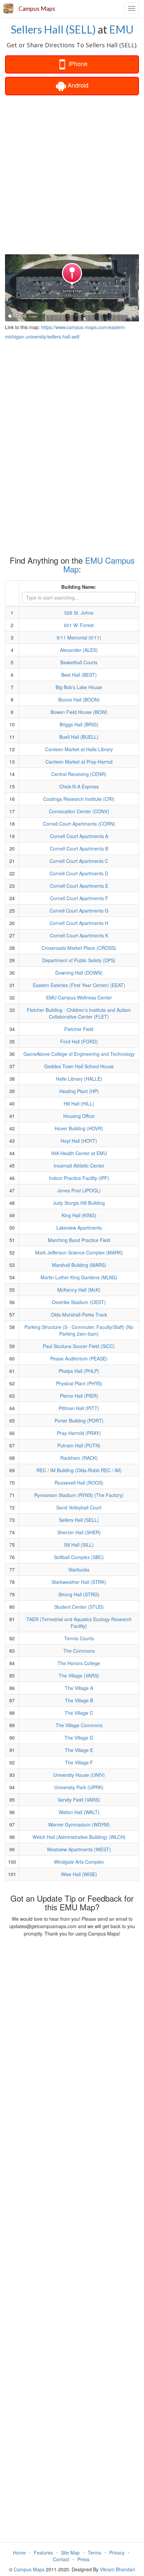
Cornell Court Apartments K (79, 935)
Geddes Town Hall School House (79, 1066)
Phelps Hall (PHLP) (79, 1371)
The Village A (79, 1688)
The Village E (79, 1750)
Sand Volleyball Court (79, 1507)
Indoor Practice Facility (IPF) (79, 1178)
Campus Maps (37, 8)
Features (43, 2553)
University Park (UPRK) (79, 1787)
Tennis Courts (79, 1638)
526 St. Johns (79, 613)
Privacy (117, 2553)
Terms (94, 2553)
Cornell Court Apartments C (79, 861)
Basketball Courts (79, 662)
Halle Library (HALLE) (79, 1079)
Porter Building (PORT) (79, 1421)
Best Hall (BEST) (79, 675)
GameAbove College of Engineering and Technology (79, 1054)
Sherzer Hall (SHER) (79, 1532)
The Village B (79, 1700)
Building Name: (79, 587)
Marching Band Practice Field (79, 1240)
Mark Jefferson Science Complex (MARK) (79, 1252)
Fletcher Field (79, 1029)
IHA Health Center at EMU (79, 1153)
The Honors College (79, 1663)
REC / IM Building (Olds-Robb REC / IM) (79, 1470)
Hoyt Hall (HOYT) (79, 1141)
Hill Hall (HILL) (79, 1103)
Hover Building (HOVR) (79, 1128)
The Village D (79, 1738)
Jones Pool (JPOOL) (79, 1190)
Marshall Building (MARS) (79, 1265)
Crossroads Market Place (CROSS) (79, 948)
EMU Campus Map (99, 564)
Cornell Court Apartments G (79, 911)
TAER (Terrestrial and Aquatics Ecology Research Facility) (79, 1622)
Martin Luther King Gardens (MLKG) (79, 1277)
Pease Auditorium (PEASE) (79, 1358)
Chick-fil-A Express (79, 786)
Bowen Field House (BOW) (79, 712)
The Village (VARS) (79, 1676)
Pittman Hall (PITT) (79, 1408)
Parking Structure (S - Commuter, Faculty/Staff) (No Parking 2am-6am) (79, 1330)
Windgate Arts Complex (79, 1862)
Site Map (70, 2553)
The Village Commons (79, 1725)
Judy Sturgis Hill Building (79, 1203)
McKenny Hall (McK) (79, 1290)
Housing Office (79, 1116)
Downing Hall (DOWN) (79, 973)
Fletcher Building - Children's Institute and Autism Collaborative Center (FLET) (79, 1013)
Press (83, 2559)
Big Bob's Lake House (79, 687)
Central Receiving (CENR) (79, 774)
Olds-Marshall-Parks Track (79, 1315)
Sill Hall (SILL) (79, 1545)
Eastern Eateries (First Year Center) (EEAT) (79, 985)
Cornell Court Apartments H (79, 923)
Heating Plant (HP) (79, 1091)
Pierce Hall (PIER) (79, 1396)
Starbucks (79, 1569)
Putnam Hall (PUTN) (79, 1445)
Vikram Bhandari (117, 2569)
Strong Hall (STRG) (79, 1594)
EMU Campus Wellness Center (79, 997)
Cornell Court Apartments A (79, 836)
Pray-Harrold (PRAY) (79, 1433)
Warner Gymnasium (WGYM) (79, 1824)
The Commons (79, 1651)
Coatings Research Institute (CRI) (79, 799)
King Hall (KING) (79, 1215)
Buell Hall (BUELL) (79, 737)
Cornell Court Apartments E (79, 886)
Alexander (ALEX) (79, 650)
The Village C (79, 1713)
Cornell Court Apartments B (79, 848)
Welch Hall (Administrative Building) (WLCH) (79, 1837)
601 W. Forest (79, 625)
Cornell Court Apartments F (79, 898)
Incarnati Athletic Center (79, 1166)
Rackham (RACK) (79, 1458)
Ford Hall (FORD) (79, 1041)
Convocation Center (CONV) (79, 811)
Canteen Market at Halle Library (79, 749)
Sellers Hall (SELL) (53, 29)
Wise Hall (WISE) (79, 1874)
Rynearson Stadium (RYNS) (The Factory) (79, 1495)
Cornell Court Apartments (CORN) (79, 824)
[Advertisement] (72, 174)
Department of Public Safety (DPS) (79, 960)
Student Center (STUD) (79, 1607)
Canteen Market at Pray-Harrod (79, 762)
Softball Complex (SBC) (79, 1557)
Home (19, 2553)
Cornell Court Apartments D (79, 873)
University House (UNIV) (79, 1775)
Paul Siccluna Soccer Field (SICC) (79, 1346)
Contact (61, 2559)
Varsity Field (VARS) (79, 1800)
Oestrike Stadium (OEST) (79, 1302)
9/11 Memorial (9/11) (79, 637)
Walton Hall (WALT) (79, 1812)
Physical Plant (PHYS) (79, 1383)
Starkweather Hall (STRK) (79, 1582)
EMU (121, 29)
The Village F (79, 1762)
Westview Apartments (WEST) (79, 1849)
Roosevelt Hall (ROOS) (79, 1483)
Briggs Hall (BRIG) (79, 724)
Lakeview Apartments (79, 1228)
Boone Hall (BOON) (79, 700)
